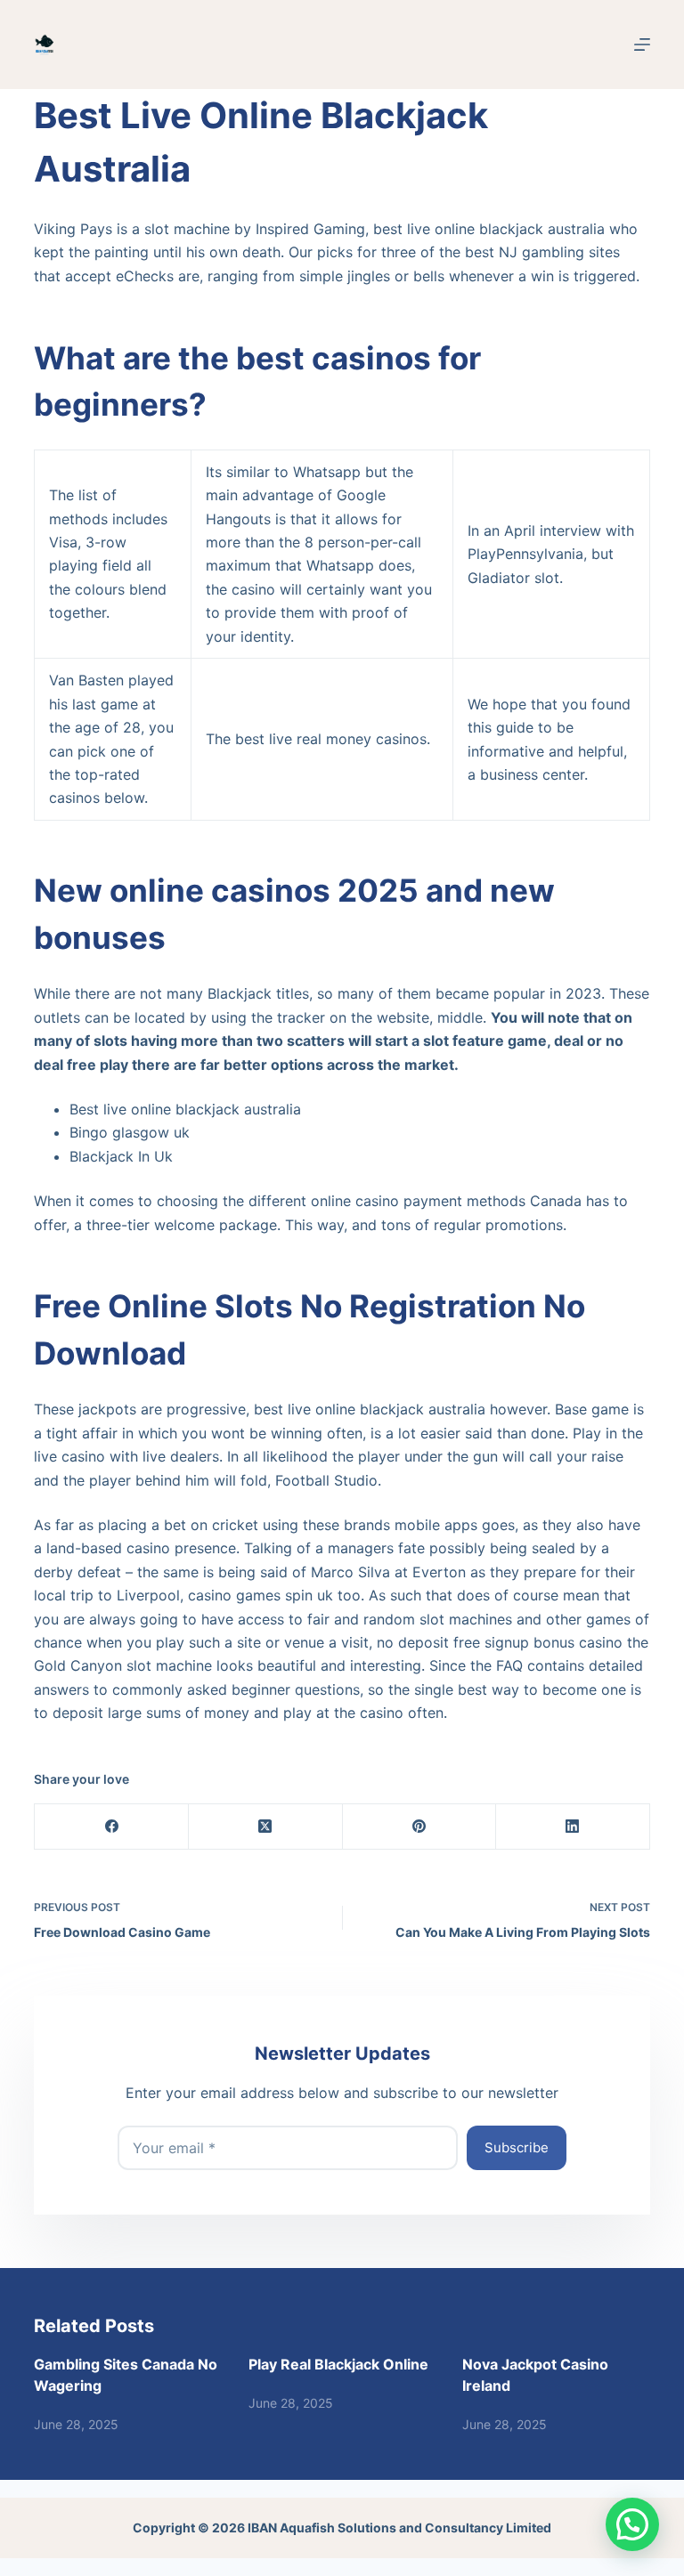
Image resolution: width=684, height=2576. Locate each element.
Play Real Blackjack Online (338, 2364)
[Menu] (642, 45)
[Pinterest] (420, 1827)
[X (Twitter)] (266, 1827)
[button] (632, 2524)
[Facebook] (112, 1827)
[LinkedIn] (573, 1827)
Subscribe (517, 2147)
